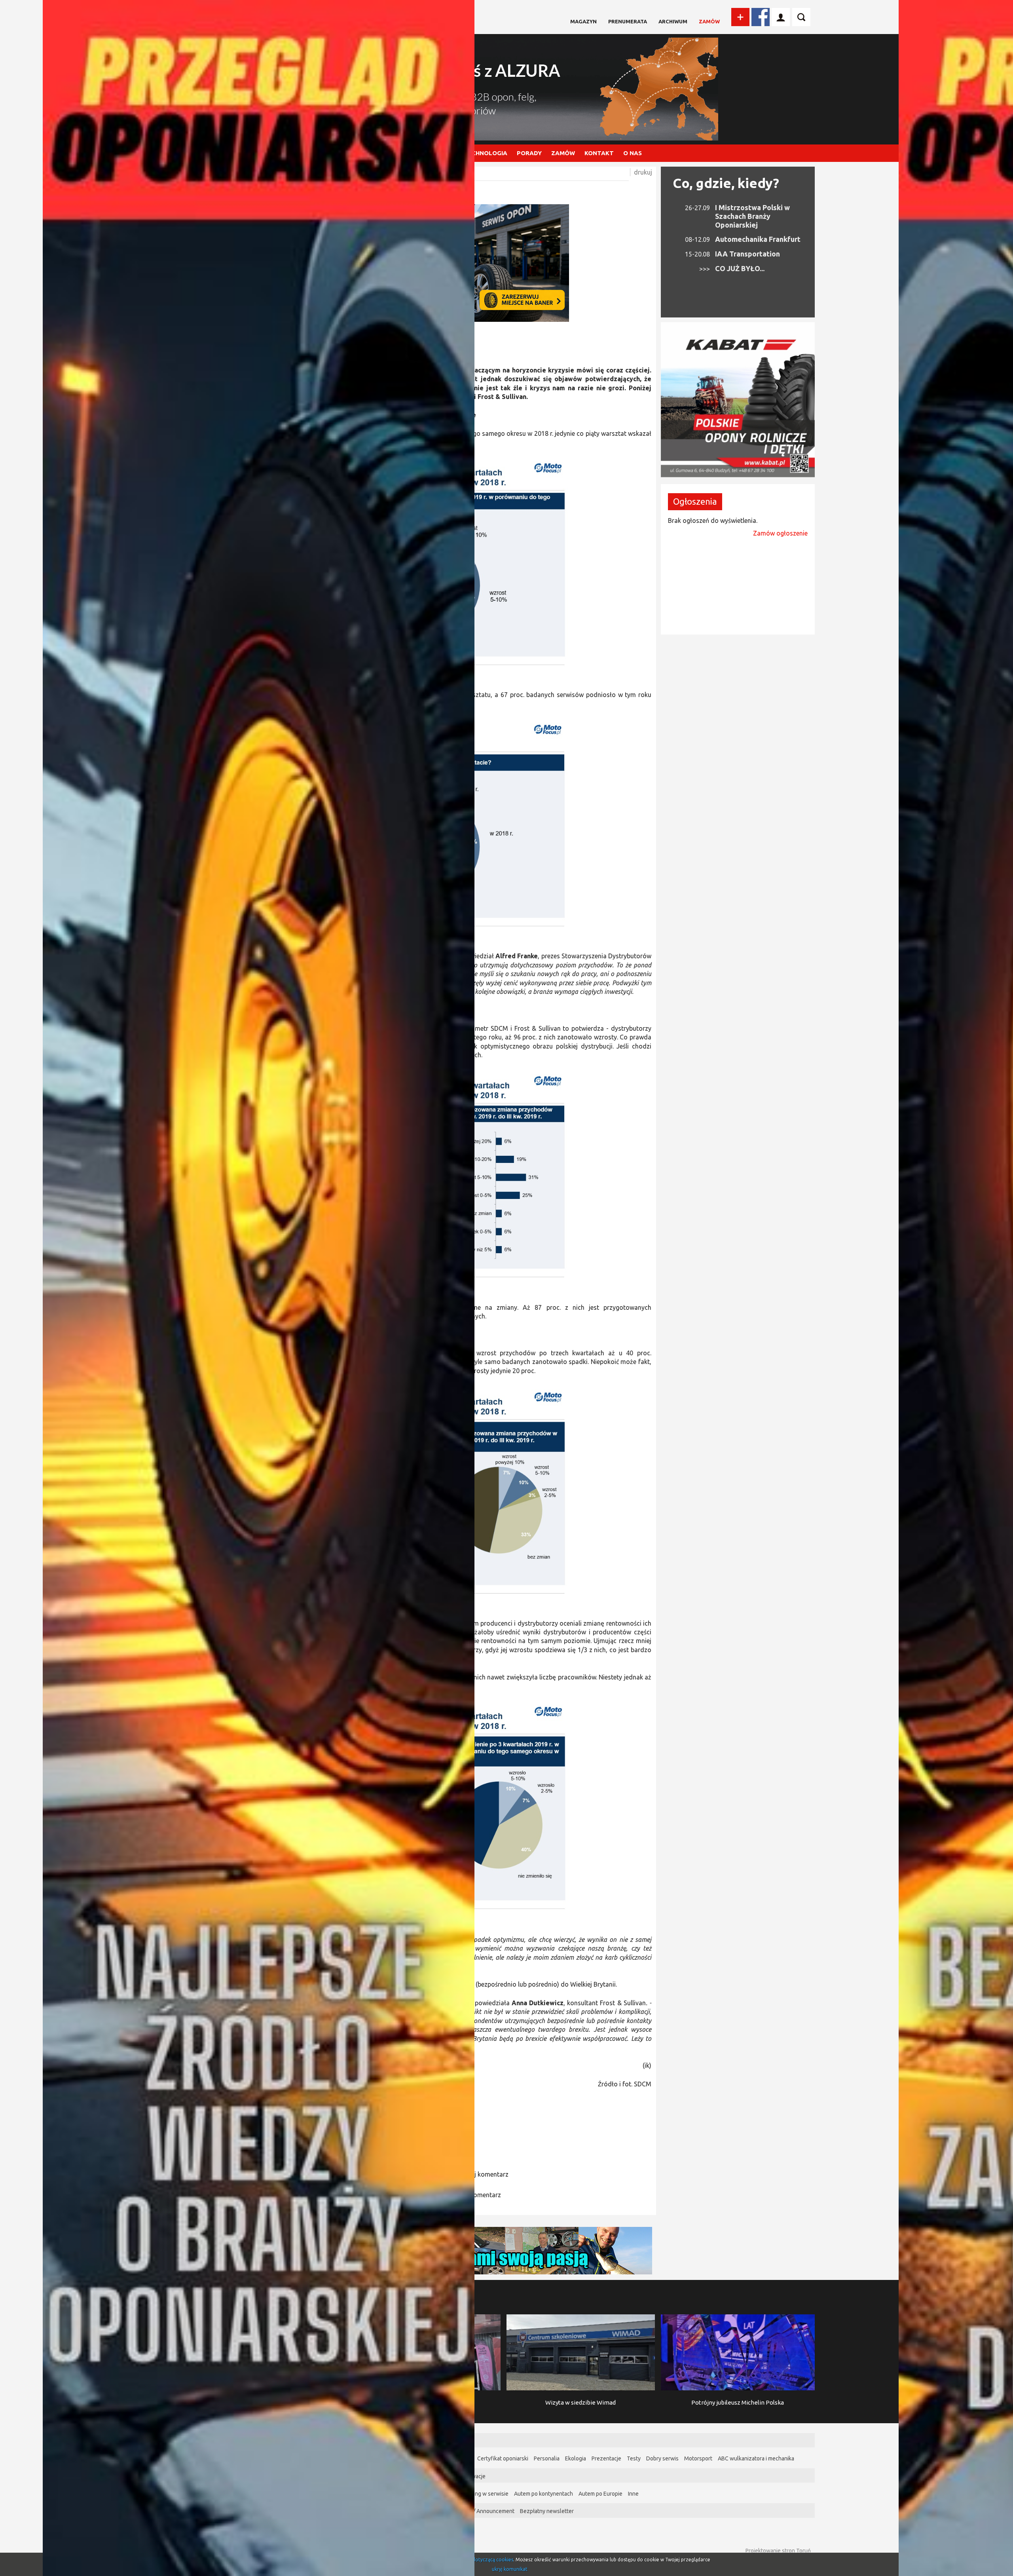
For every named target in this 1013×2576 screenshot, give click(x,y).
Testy (634, 2458)
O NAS (633, 153)
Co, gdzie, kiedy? (726, 183)
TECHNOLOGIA (486, 153)
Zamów (709, 21)
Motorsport (698, 2458)
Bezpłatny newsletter (547, 2511)
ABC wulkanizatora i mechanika (756, 2458)
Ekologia (576, 2458)
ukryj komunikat (510, 2569)
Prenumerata (628, 21)
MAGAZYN (583, 21)
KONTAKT (599, 153)
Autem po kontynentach (543, 2494)
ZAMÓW (563, 153)
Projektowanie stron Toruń (778, 2551)
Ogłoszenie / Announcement (479, 2511)
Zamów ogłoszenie (780, 533)
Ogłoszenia (695, 501)
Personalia (547, 2458)
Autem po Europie (600, 2494)
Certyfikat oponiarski (503, 2458)
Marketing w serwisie (482, 2494)
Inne (633, 2494)
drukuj (643, 172)
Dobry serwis (662, 2458)
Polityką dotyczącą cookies (484, 2560)
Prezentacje (606, 2458)
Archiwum (673, 21)
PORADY (529, 153)
